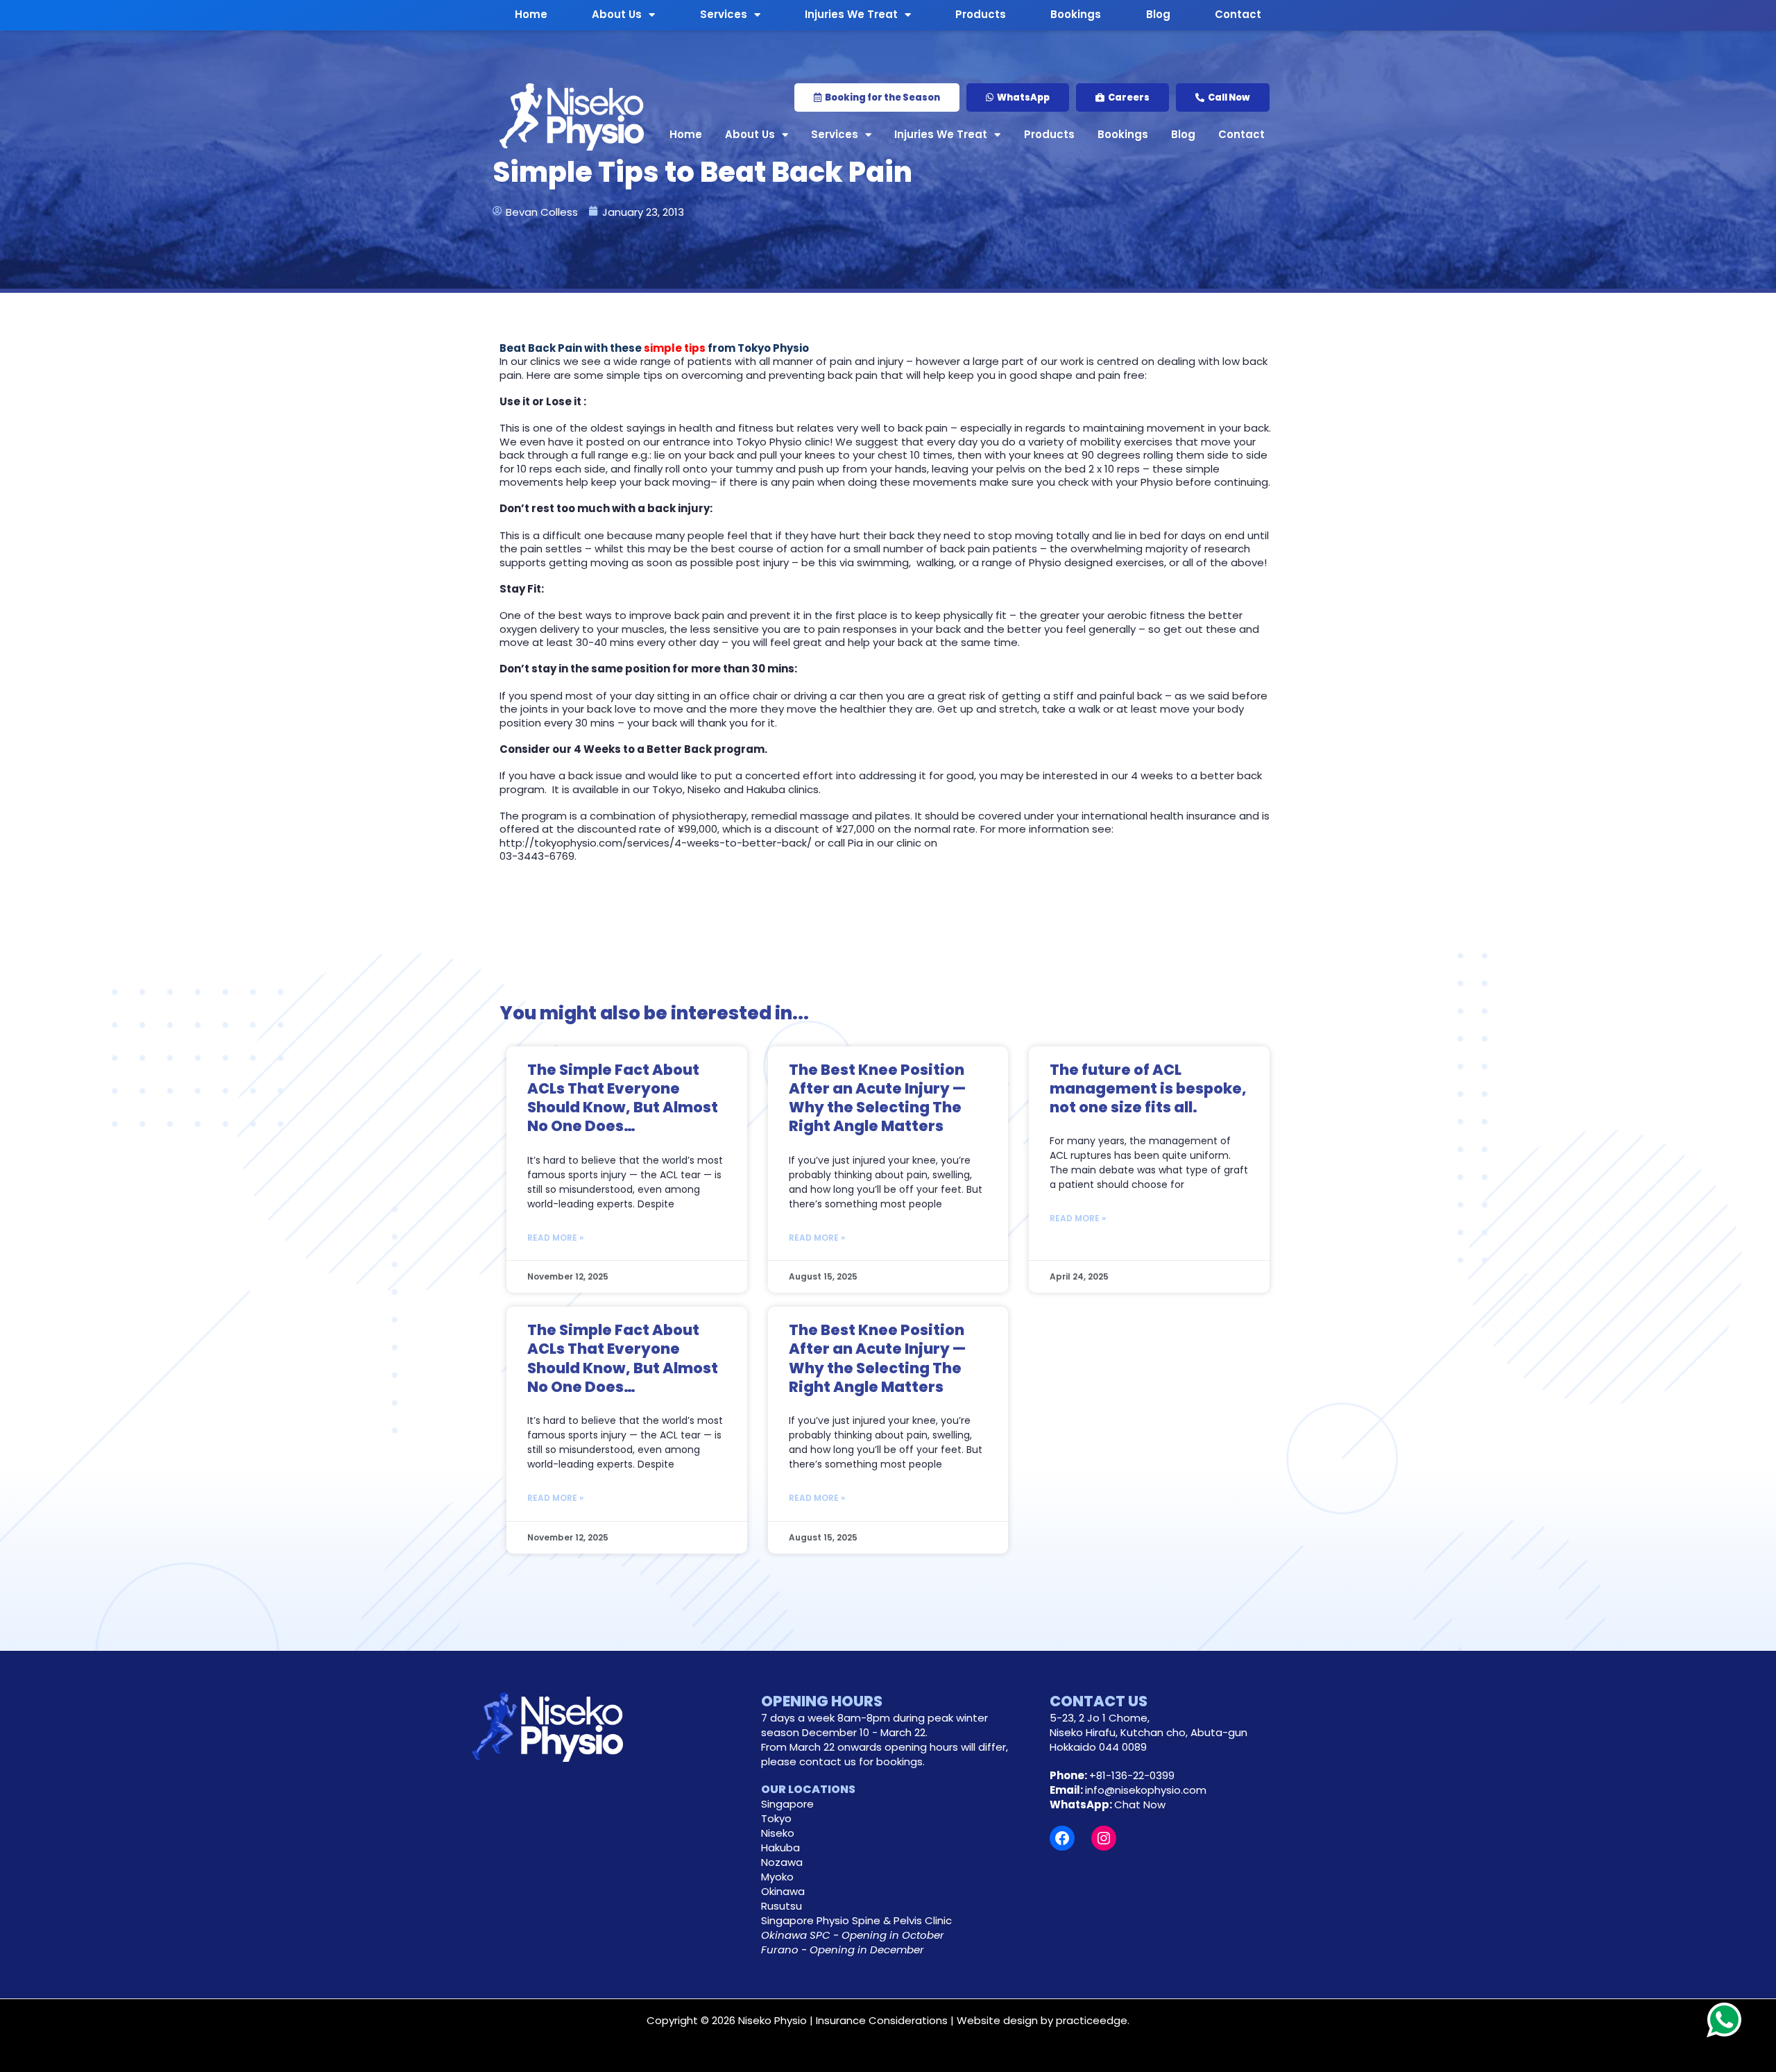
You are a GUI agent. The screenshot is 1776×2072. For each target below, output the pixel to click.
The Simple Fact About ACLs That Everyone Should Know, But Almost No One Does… (623, 1098)
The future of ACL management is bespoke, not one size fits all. (1148, 1089)
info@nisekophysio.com (1146, 1790)
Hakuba (780, 1848)
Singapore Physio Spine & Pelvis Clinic (856, 1920)
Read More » (555, 1238)
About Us (750, 134)
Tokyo (776, 1818)
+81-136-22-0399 (1132, 1775)
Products (1049, 134)
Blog (1183, 134)
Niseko (778, 1833)
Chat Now (1140, 1804)
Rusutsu (782, 1906)
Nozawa (782, 1862)
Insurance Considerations (882, 2020)
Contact (1241, 134)
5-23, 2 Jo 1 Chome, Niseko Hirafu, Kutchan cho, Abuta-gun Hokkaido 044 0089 (1149, 1732)
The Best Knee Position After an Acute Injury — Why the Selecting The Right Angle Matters (877, 1098)
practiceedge (1092, 2020)
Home (686, 134)
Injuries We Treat (941, 134)
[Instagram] (1104, 1838)
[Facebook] (1062, 1838)
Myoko (777, 1877)
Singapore (787, 1804)
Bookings (1123, 134)
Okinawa (783, 1891)
